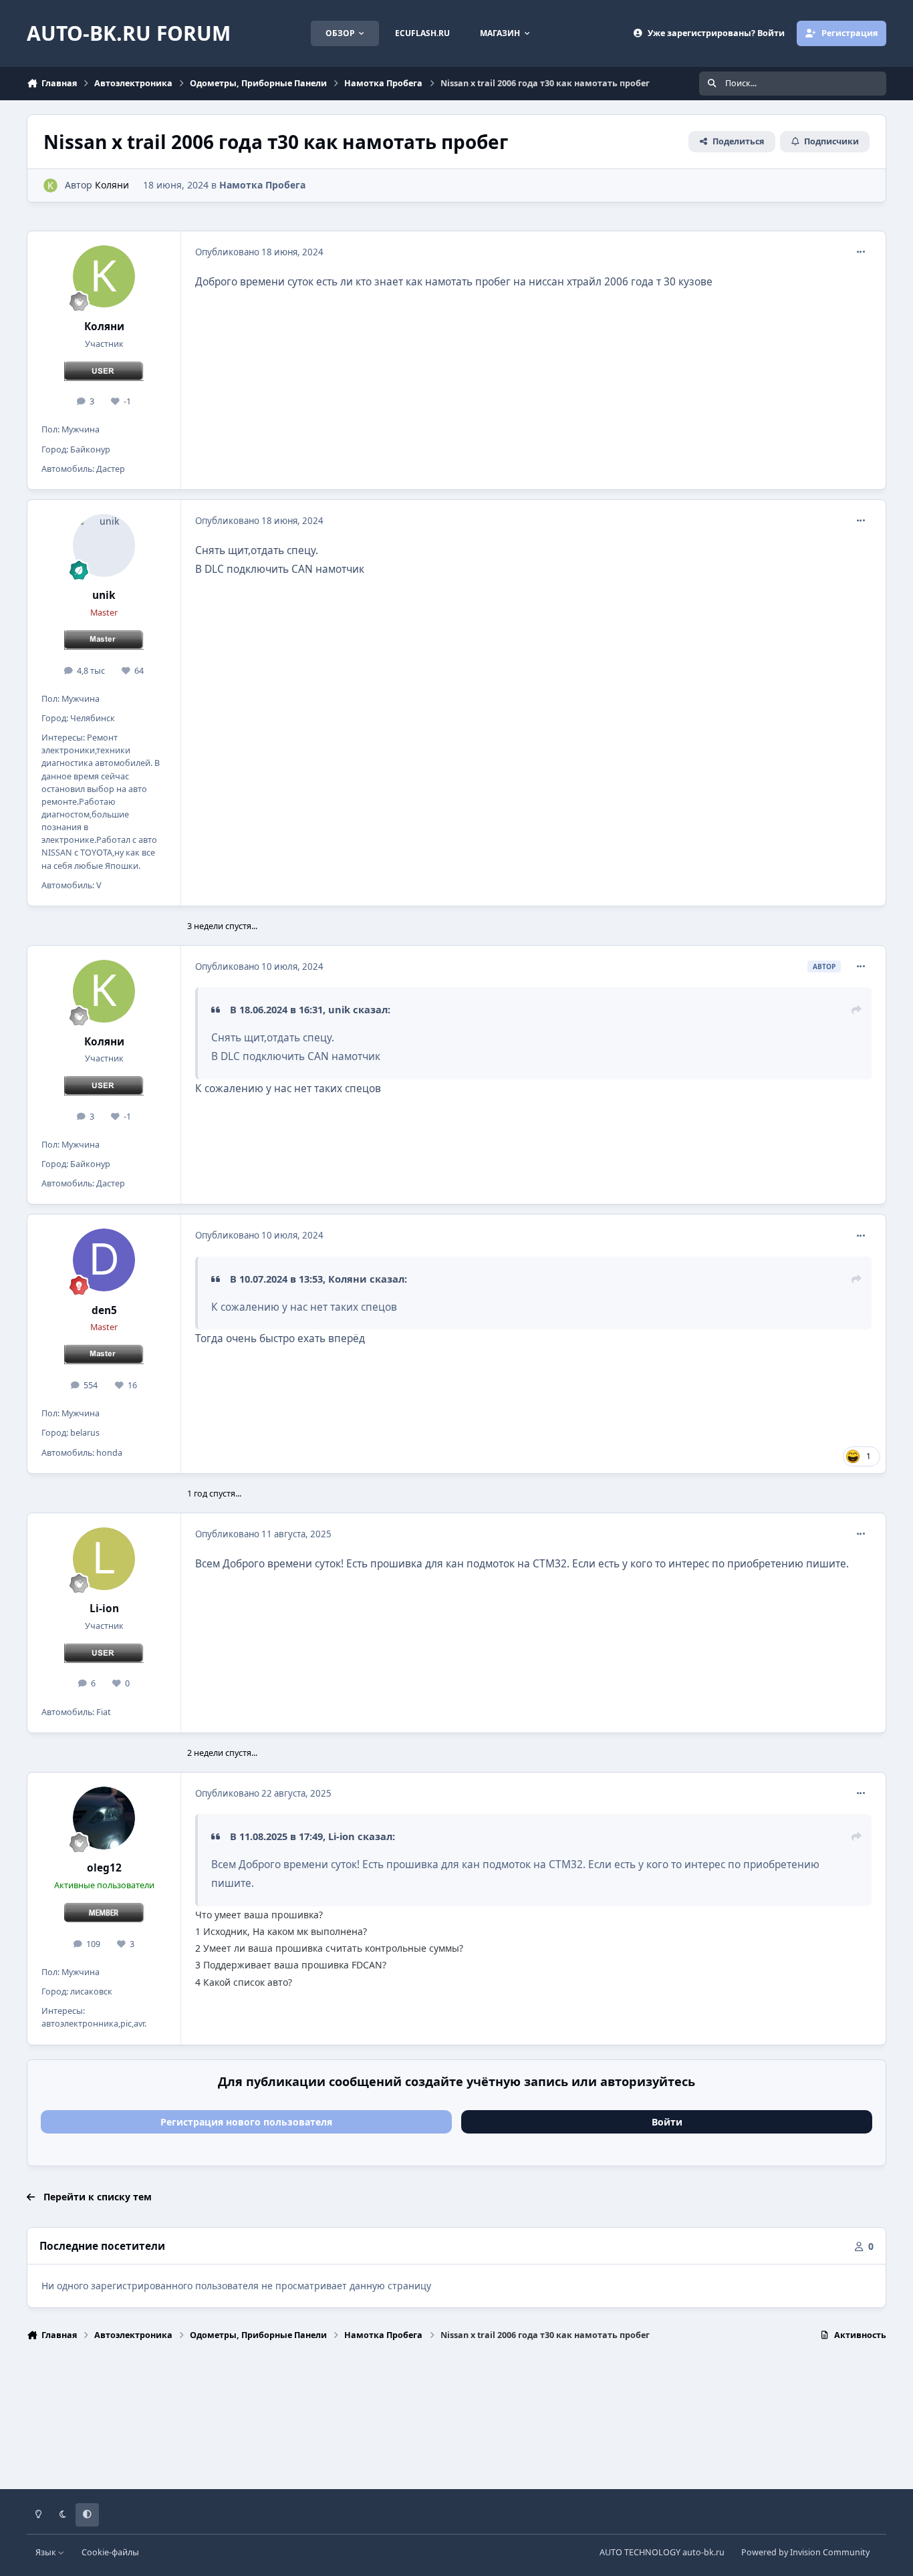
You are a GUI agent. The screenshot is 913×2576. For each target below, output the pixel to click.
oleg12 (104, 1868)
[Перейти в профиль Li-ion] (104, 1559)
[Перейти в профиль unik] (104, 545)
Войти (667, 2122)
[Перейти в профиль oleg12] (104, 1818)
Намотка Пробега (262, 185)
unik (104, 595)
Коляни (112, 185)
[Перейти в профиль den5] (104, 1260)
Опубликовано (259, 252)
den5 (104, 1310)
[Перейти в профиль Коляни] (50, 185)
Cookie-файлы (110, 2552)
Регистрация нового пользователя (246, 2122)
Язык (47, 2552)
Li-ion (104, 1608)
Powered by (805, 2552)
